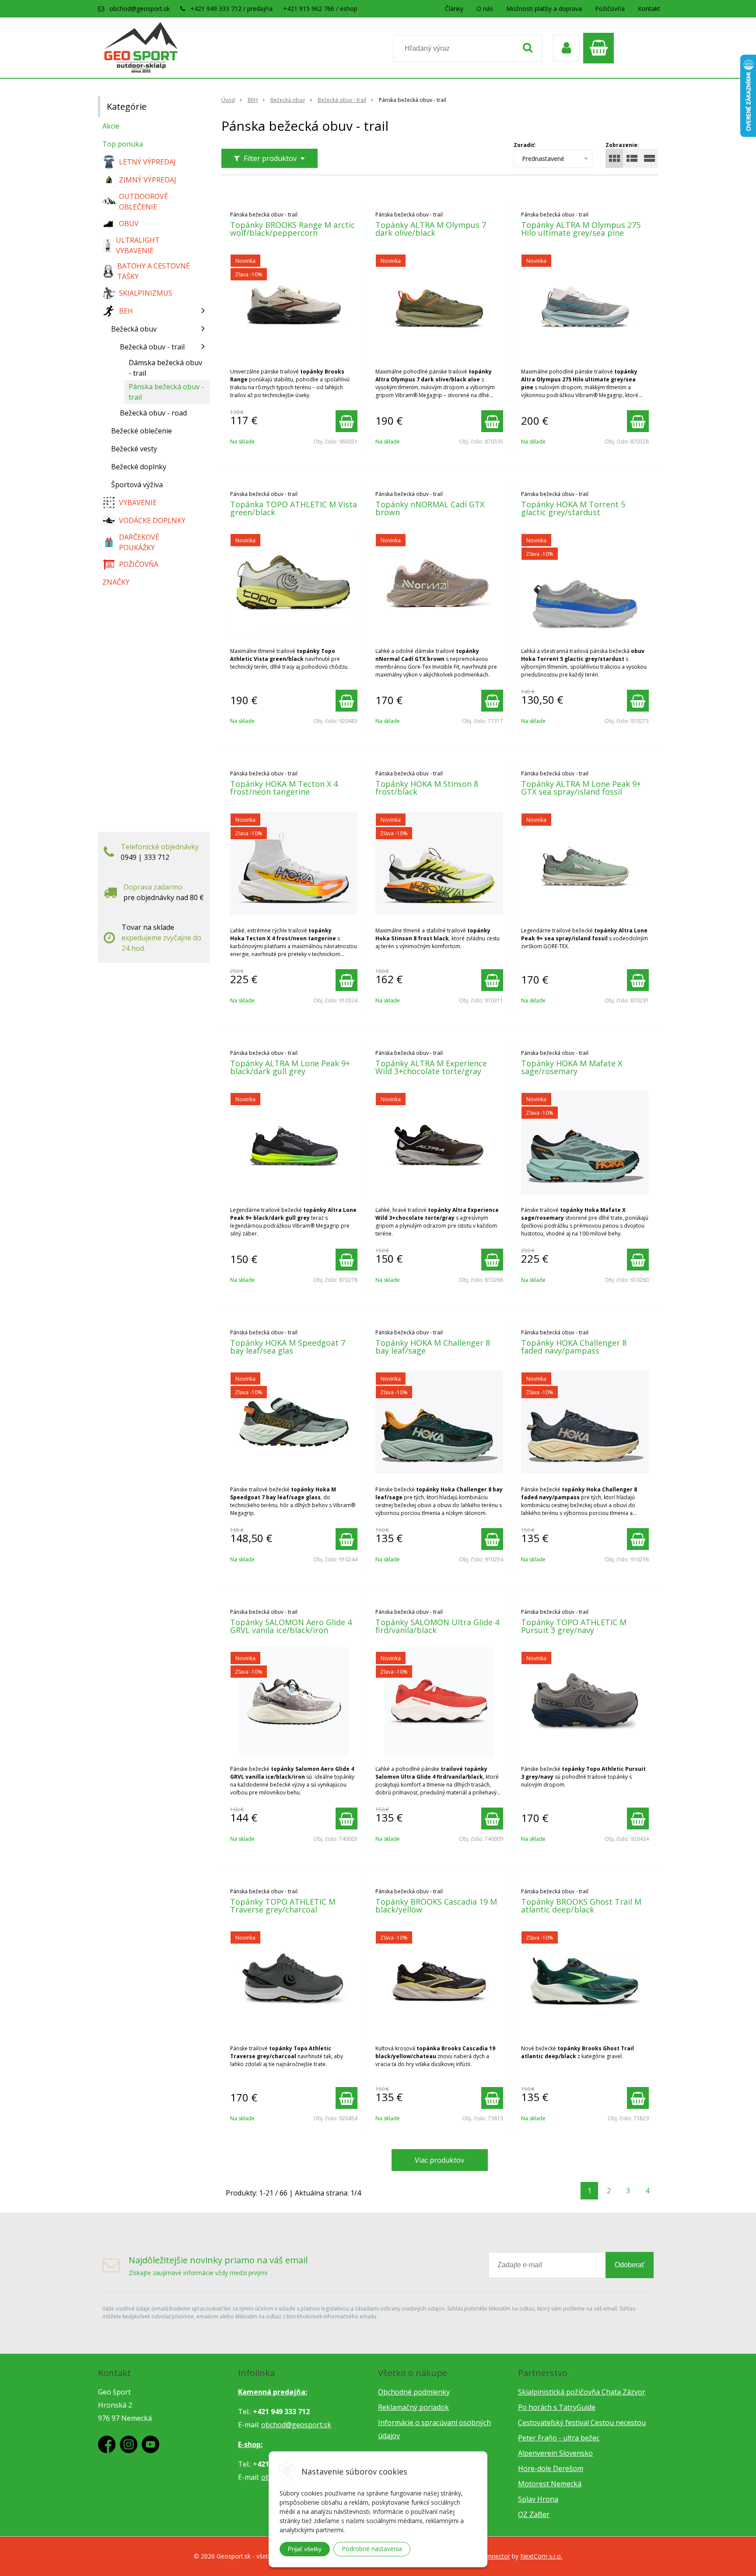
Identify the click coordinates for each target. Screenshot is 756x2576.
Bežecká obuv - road (153, 413)
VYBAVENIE (138, 503)
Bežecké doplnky (139, 467)
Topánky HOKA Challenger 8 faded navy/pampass (574, 1347)
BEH (253, 100)
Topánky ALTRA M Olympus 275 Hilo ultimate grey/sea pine (581, 229)
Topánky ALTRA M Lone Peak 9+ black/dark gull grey (290, 1067)
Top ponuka (123, 144)
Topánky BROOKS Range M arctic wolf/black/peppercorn (292, 229)
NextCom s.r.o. (541, 2556)
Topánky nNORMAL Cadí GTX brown (430, 508)
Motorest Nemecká (550, 2484)
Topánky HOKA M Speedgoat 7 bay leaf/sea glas (288, 1347)
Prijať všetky (305, 2549)
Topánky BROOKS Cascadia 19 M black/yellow (436, 1906)
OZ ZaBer (534, 2514)
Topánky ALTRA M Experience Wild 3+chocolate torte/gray (431, 1067)
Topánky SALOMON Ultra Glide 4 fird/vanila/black (437, 1626)
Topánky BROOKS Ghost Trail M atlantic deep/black (581, 1906)
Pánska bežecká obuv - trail (166, 392)
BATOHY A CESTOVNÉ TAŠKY (154, 271)
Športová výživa (137, 485)
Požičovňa (610, 9)
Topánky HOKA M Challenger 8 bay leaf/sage (433, 1347)
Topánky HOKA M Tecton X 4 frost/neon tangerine (284, 788)
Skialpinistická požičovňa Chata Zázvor (582, 2392)
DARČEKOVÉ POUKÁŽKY (139, 542)
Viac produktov (439, 2160)
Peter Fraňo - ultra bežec (559, 2438)
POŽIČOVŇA (139, 564)
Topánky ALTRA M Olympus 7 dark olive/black (431, 229)
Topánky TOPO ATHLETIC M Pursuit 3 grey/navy (574, 1626)
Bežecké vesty (134, 449)
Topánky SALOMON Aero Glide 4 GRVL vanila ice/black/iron (291, 1626)
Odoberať (630, 2265)
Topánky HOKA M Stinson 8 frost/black (427, 788)
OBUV (129, 223)
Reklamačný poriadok (413, 2407)
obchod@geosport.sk (140, 9)
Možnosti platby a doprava (544, 9)
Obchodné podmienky (414, 2392)
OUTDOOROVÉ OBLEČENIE (143, 202)
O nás (485, 9)
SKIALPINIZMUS (146, 293)
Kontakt (649, 9)
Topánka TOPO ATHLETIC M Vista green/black (294, 508)
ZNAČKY (116, 582)
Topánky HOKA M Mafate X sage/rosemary (572, 1067)
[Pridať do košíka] (346, 421)
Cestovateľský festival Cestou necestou (582, 2422)
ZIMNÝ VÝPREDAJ (148, 180)
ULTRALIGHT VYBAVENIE (138, 245)
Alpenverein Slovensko (555, 2453)
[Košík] (601, 48)
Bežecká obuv (288, 100)
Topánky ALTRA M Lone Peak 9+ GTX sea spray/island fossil (581, 788)
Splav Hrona (538, 2499)
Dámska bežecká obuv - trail (165, 368)
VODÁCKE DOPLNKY (152, 520)
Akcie (111, 126)
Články (454, 9)
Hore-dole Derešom (551, 2468)
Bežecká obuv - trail (342, 100)
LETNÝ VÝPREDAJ (147, 162)
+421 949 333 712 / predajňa (231, 9)
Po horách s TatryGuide (557, 2407)
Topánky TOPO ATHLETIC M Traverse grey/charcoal (283, 1906)
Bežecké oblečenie (142, 431)
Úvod (228, 100)
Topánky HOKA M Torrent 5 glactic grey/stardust (573, 508)
